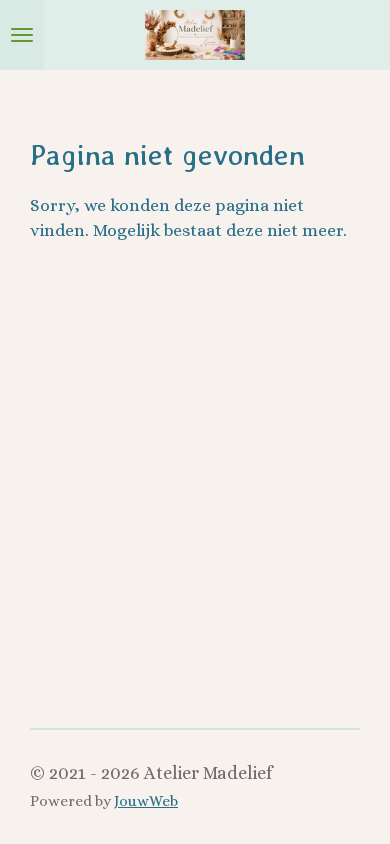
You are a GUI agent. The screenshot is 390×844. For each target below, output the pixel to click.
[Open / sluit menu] (22, 35)
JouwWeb (146, 801)
